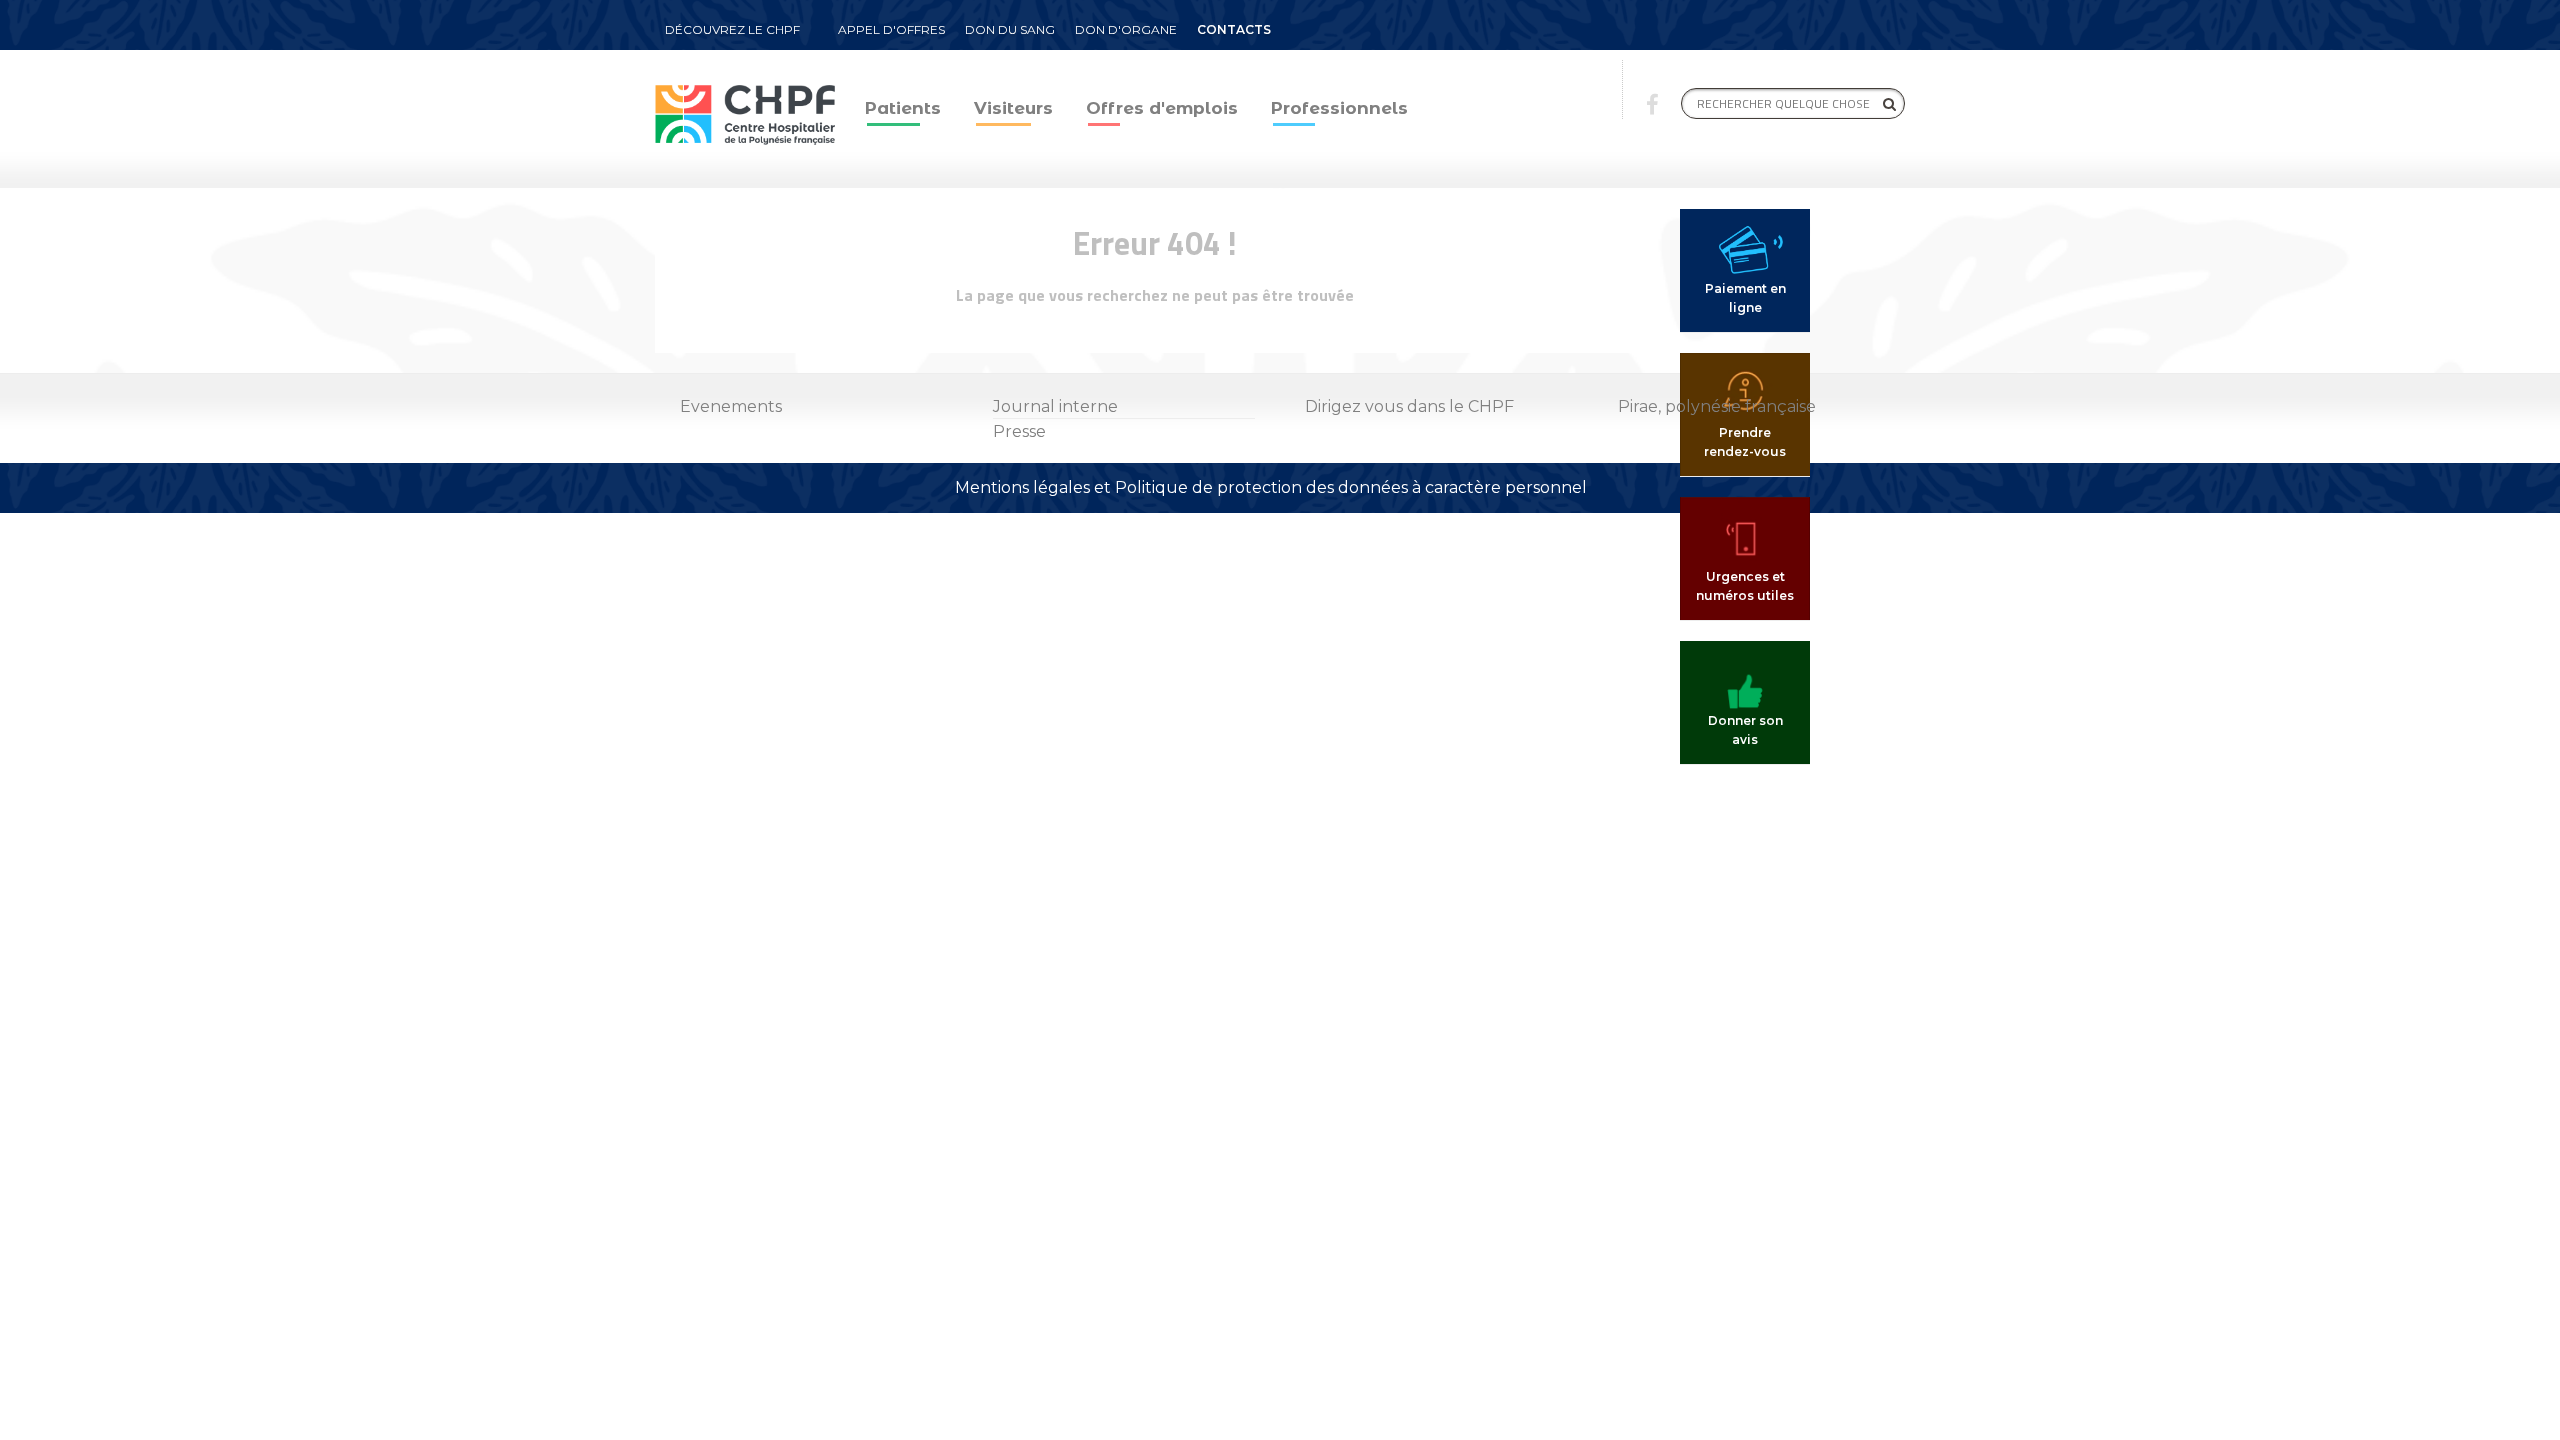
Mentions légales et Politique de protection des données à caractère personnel (1271, 487)
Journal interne (1055, 406)
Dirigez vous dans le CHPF (1409, 406)
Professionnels (1339, 108)
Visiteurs (1013, 108)
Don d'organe (1126, 29)
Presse (1019, 431)
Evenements (731, 406)
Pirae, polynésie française (1717, 406)
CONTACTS (1234, 29)
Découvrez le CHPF (732, 29)
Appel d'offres (891, 29)
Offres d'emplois (1162, 108)
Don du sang (1010, 29)
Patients (903, 108)
